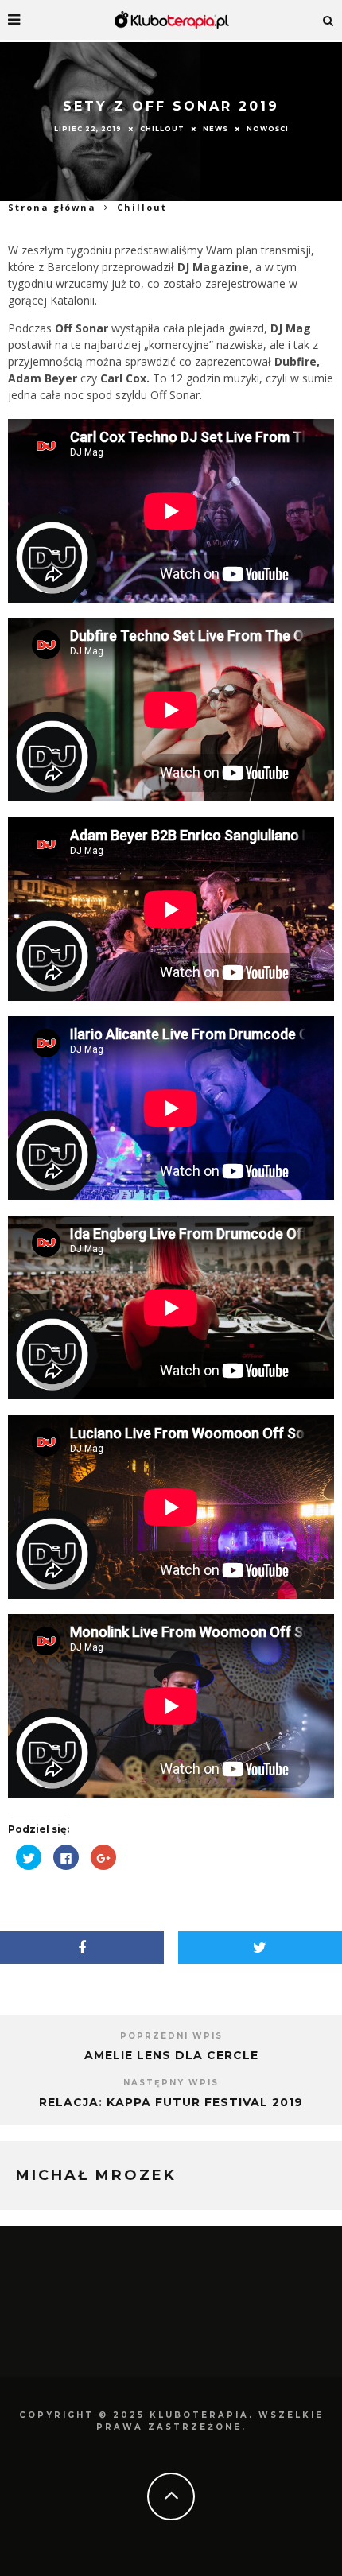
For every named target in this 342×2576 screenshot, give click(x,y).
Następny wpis (171, 2083)
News (216, 128)
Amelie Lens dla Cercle (171, 2055)
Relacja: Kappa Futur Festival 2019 (171, 2102)
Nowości (268, 128)
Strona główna (52, 207)
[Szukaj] (328, 20)
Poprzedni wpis (171, 2036)
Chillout (162, 128)
